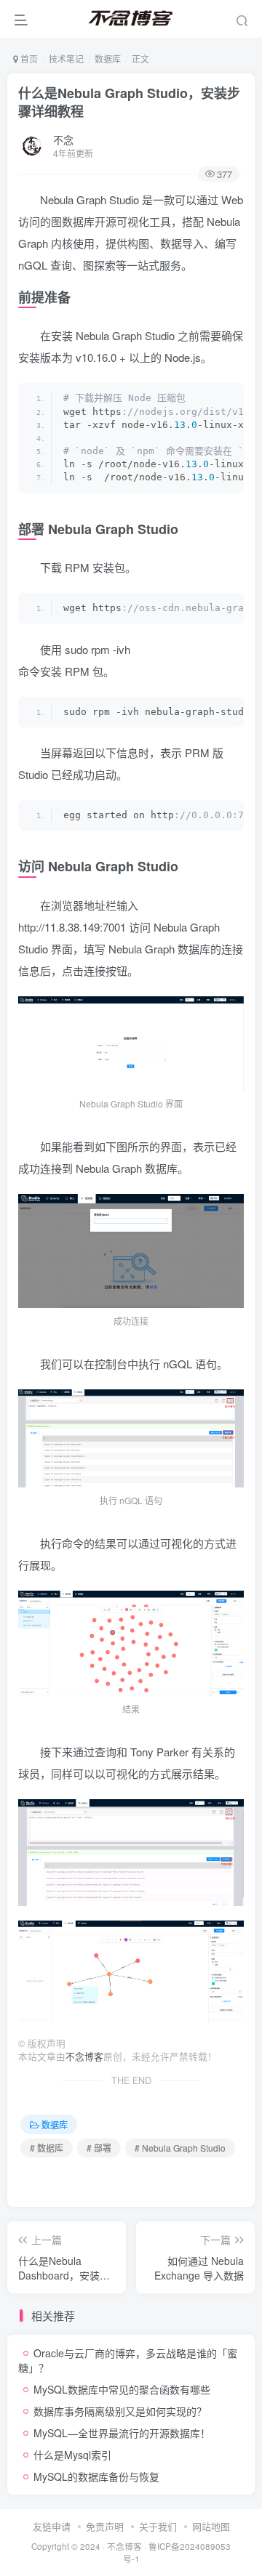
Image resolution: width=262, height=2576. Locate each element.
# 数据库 (47, 2148)
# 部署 (99, 2148)
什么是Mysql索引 (72, 2455)
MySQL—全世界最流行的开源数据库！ (122, 2433)
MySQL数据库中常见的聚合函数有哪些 (122, 2389)
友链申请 (52, 2526)
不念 (63, 140)
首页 (28, 58)
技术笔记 (66, 58)
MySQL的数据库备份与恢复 (96, 2476)
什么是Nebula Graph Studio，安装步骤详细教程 (129, 102)
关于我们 (158, 2526)
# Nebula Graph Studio (180, 2148)
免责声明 (105, 2526)
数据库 (108, 58)
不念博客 (84, 2056)
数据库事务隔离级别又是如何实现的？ (120, 2411)
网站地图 (211, 2526)
